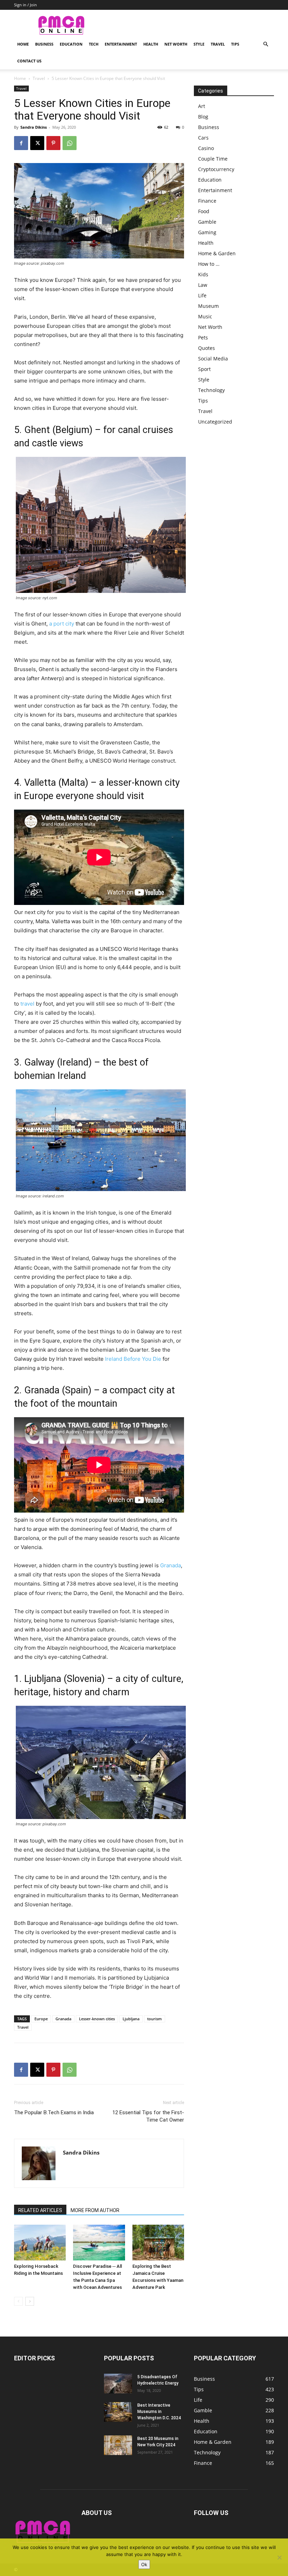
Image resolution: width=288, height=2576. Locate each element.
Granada (171, 1565)
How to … (209, 264)
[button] (266, 44)
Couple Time (213, 159)
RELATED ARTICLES (40, 2210)
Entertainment (121, 44)
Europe (41, 2019)
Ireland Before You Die (133, 1359)
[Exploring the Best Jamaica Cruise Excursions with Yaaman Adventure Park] (158, 2242)
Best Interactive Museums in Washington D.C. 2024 (159, 2412)
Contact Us (29, 61)
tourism (155, 2019)
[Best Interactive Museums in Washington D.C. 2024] (118, 2412)
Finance (207, 201)
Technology (211, 390)
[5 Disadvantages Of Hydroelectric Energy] (118, 2384)
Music (205, 316)
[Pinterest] (53, 143)
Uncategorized (215, 422)
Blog (203, 117)
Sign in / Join (25, 5)
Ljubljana (131, 2019)
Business (44, 44)
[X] (37, 143)
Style (199, 44)
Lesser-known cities (97, 2019)
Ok (144, 2564)
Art (202, 106)
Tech (94, 44)
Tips (235, 44)
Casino (206, 148)
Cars (203, 138)
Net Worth (176, 44)
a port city (62, 624)
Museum (208, 306)
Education (71, 44)
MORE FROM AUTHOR (95, 2210)
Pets (203, 337)
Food (204, 211)
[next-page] (30, 2301)
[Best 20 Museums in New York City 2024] (118, 2445)
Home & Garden (217, 253)
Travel (218, 44)
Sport (204, 369)
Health (151, 44)
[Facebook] (21, 143)
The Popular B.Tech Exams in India (54, 2112)
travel (27, 1004)
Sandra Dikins (34, 127)
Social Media (213, 359)
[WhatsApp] (70, 143)
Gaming (207, 232)
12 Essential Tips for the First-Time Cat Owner (148, 2116)
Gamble (207, 222)
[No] (279, 2557)
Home (23, 44)
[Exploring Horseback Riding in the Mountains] (40, 2242)
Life (202, 295)
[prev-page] (18, 2301)
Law (203, 285)
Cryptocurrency (216, 169)
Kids (203, 274)
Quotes (207, 348)
